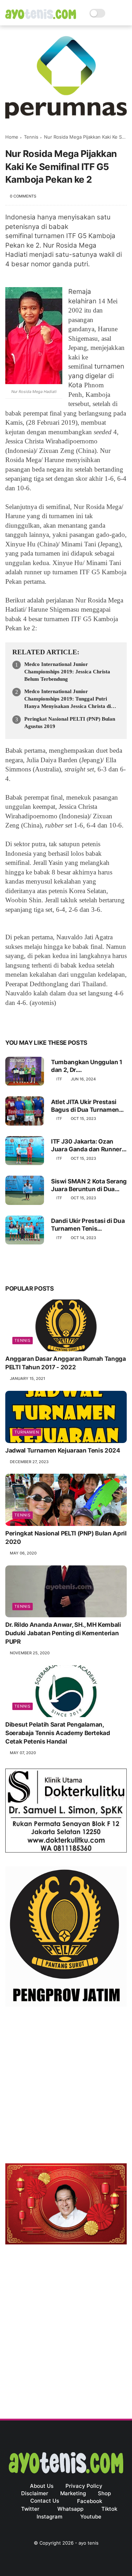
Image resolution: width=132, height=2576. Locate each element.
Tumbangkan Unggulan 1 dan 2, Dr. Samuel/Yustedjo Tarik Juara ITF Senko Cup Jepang (87, 1066)
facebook (90, 2501)
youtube (91, 2517)
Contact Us (45, 2501)
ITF (59, 1079)
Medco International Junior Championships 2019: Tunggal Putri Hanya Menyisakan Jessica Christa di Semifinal (68, 699)
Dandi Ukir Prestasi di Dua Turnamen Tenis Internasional (88, 1225)
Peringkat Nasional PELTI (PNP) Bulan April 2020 (66, 1538)
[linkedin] (68, 1021)
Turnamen (27, 1432)
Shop (104, 2493)
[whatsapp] (40, 1021)
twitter (30, 2509)
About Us (42, 2486)
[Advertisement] (66, 2087)
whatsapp (70, 2509)
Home (12, 137)
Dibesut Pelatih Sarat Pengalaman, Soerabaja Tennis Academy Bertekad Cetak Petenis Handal (58, 1733)
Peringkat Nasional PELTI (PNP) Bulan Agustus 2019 (70, 723)
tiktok (109, 2509)
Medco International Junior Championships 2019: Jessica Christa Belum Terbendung (67, 672)
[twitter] (26, 1021)
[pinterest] (54, 1021)
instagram (49, 2517)
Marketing (73, 2493)
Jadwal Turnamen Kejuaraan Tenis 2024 (63, 1450)
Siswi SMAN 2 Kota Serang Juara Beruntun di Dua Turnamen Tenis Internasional (89, 1185)
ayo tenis (89, 2543)
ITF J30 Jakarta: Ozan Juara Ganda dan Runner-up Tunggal (88, 1145)
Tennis (31, 137)
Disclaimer (35, 2493)
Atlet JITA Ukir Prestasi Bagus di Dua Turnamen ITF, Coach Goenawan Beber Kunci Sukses (85, 1106)
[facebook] (11, 1021)
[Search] (113, 13)
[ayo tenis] (41, 17)
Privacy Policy (84, 2486)
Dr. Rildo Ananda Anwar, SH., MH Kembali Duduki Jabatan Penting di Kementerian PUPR (63, 1633)
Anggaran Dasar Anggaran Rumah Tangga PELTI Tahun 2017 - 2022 (66, 1363)
